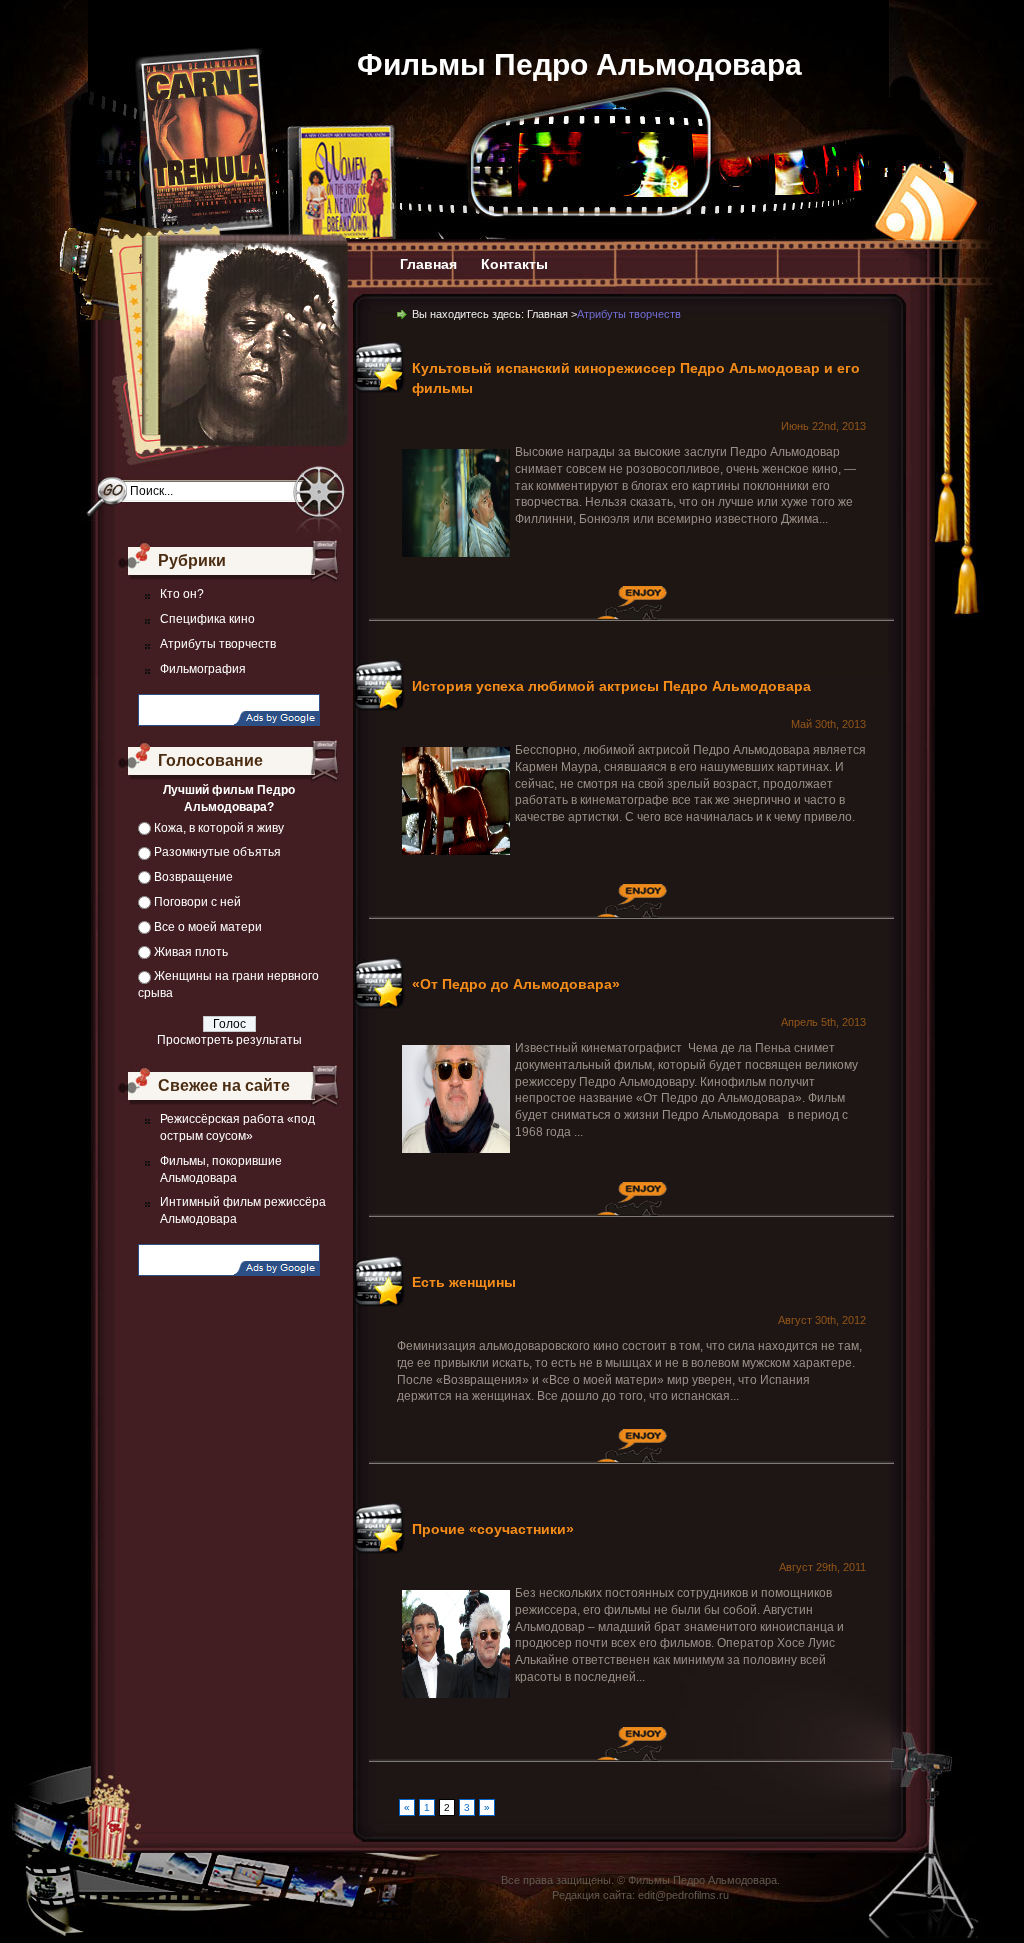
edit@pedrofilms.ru (683, 1895)
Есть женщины (464, 1282)
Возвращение (193, 877)
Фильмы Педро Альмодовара (579, 64)
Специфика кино (207, 619)
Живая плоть (191, 952)
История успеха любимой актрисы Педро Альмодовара (611, 686)
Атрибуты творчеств (218, 644)
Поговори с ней (197, 902)
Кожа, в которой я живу (219, 828)
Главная (428, 264)
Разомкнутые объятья (217, 852)
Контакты (514, 264)
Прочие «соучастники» (493, 1529)
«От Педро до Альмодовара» (516, 984)
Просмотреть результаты (229, 1040)
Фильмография (203, 669)
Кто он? (182, 594)
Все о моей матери (208, 927)
